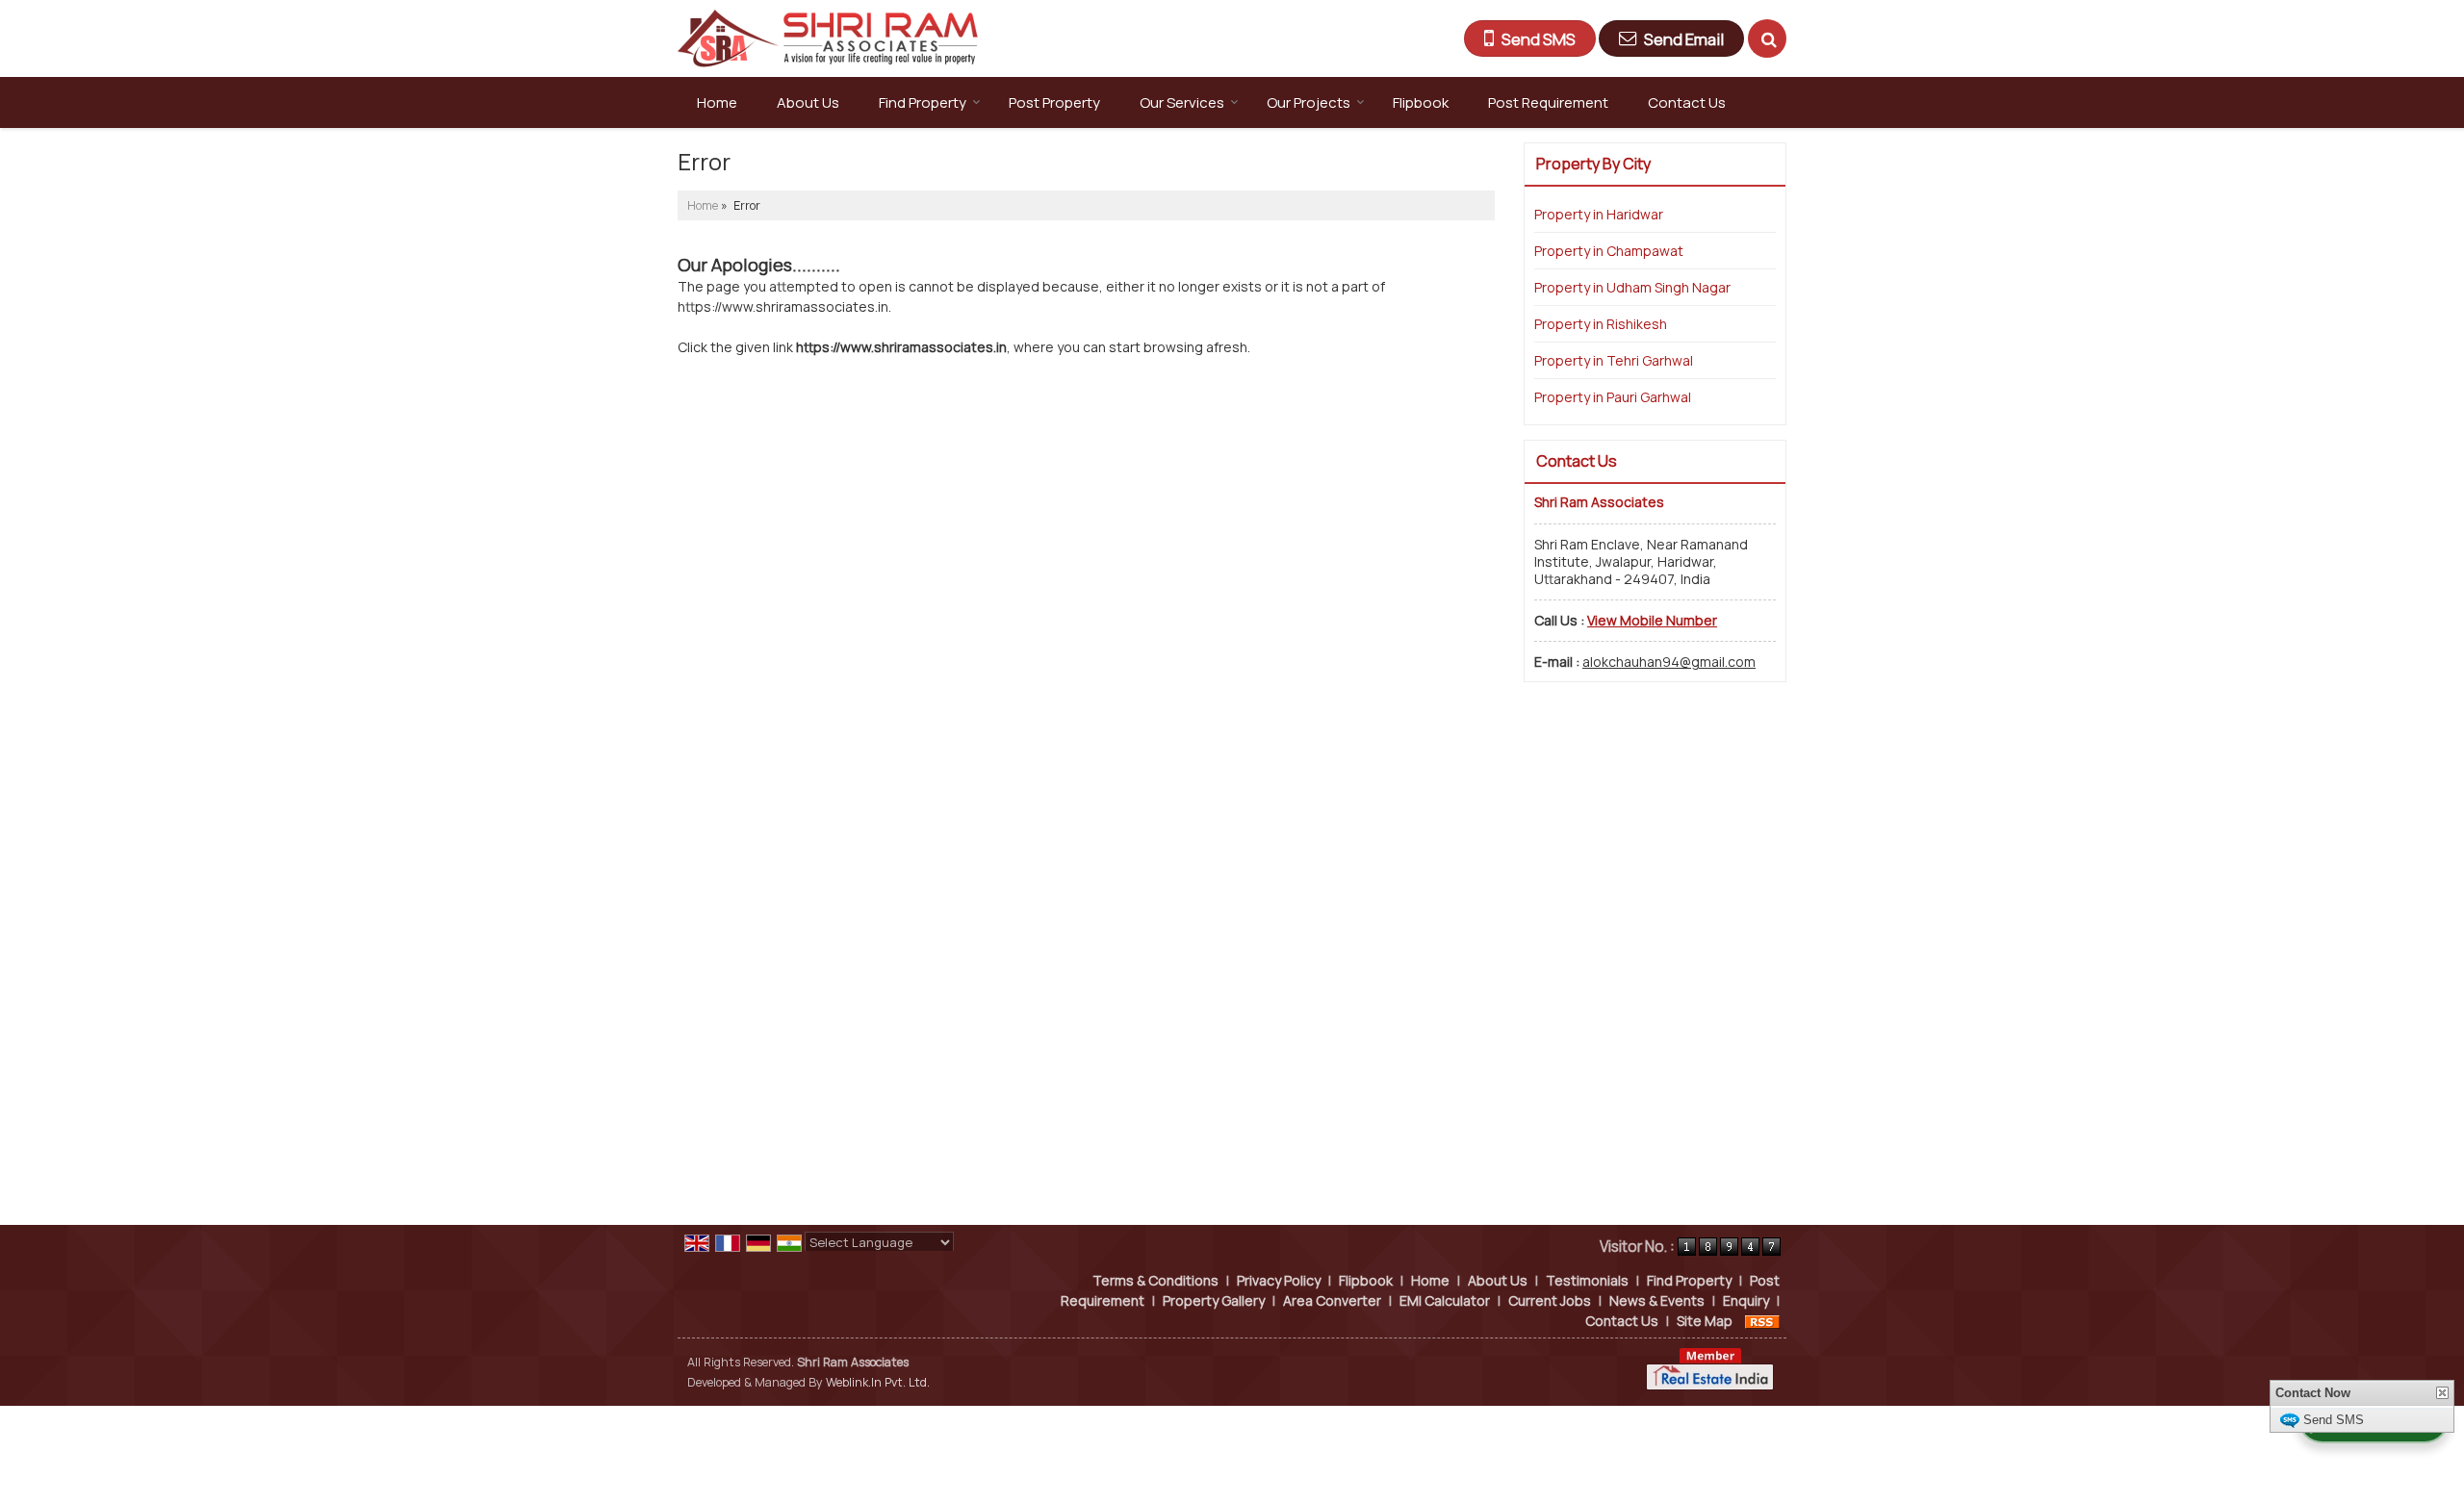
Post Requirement (1548, 102)
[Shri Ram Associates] (828, 38)
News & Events (1657, 1300)
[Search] (1767, 38)
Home (717, 102)
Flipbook (1421, 102)
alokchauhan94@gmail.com (1669, 662)
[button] (1652, 620)
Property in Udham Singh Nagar (1632, 287)
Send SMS (2334, 1420)
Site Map (1705, 1321)
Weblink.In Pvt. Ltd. (878, 1382)
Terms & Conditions (1155, 1280)
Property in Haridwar (1599, 214)
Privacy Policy (1279, 1280)
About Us (808, 102)
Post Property (1054, 102)
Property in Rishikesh (1601, 324)
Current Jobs (1550, 1300)
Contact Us (1687, 102)
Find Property (923, 102)
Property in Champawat (1609, 251)
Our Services (1182, 102)
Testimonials (1587, 1280)
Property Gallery (1214, 1300)
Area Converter (1332, 1300)
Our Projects (1309, 102)
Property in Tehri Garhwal (1614, 360)
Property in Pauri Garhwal (1613, 397)
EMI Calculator (1445, 1300)
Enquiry (1746, 1300)
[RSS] (1762, 1321)
